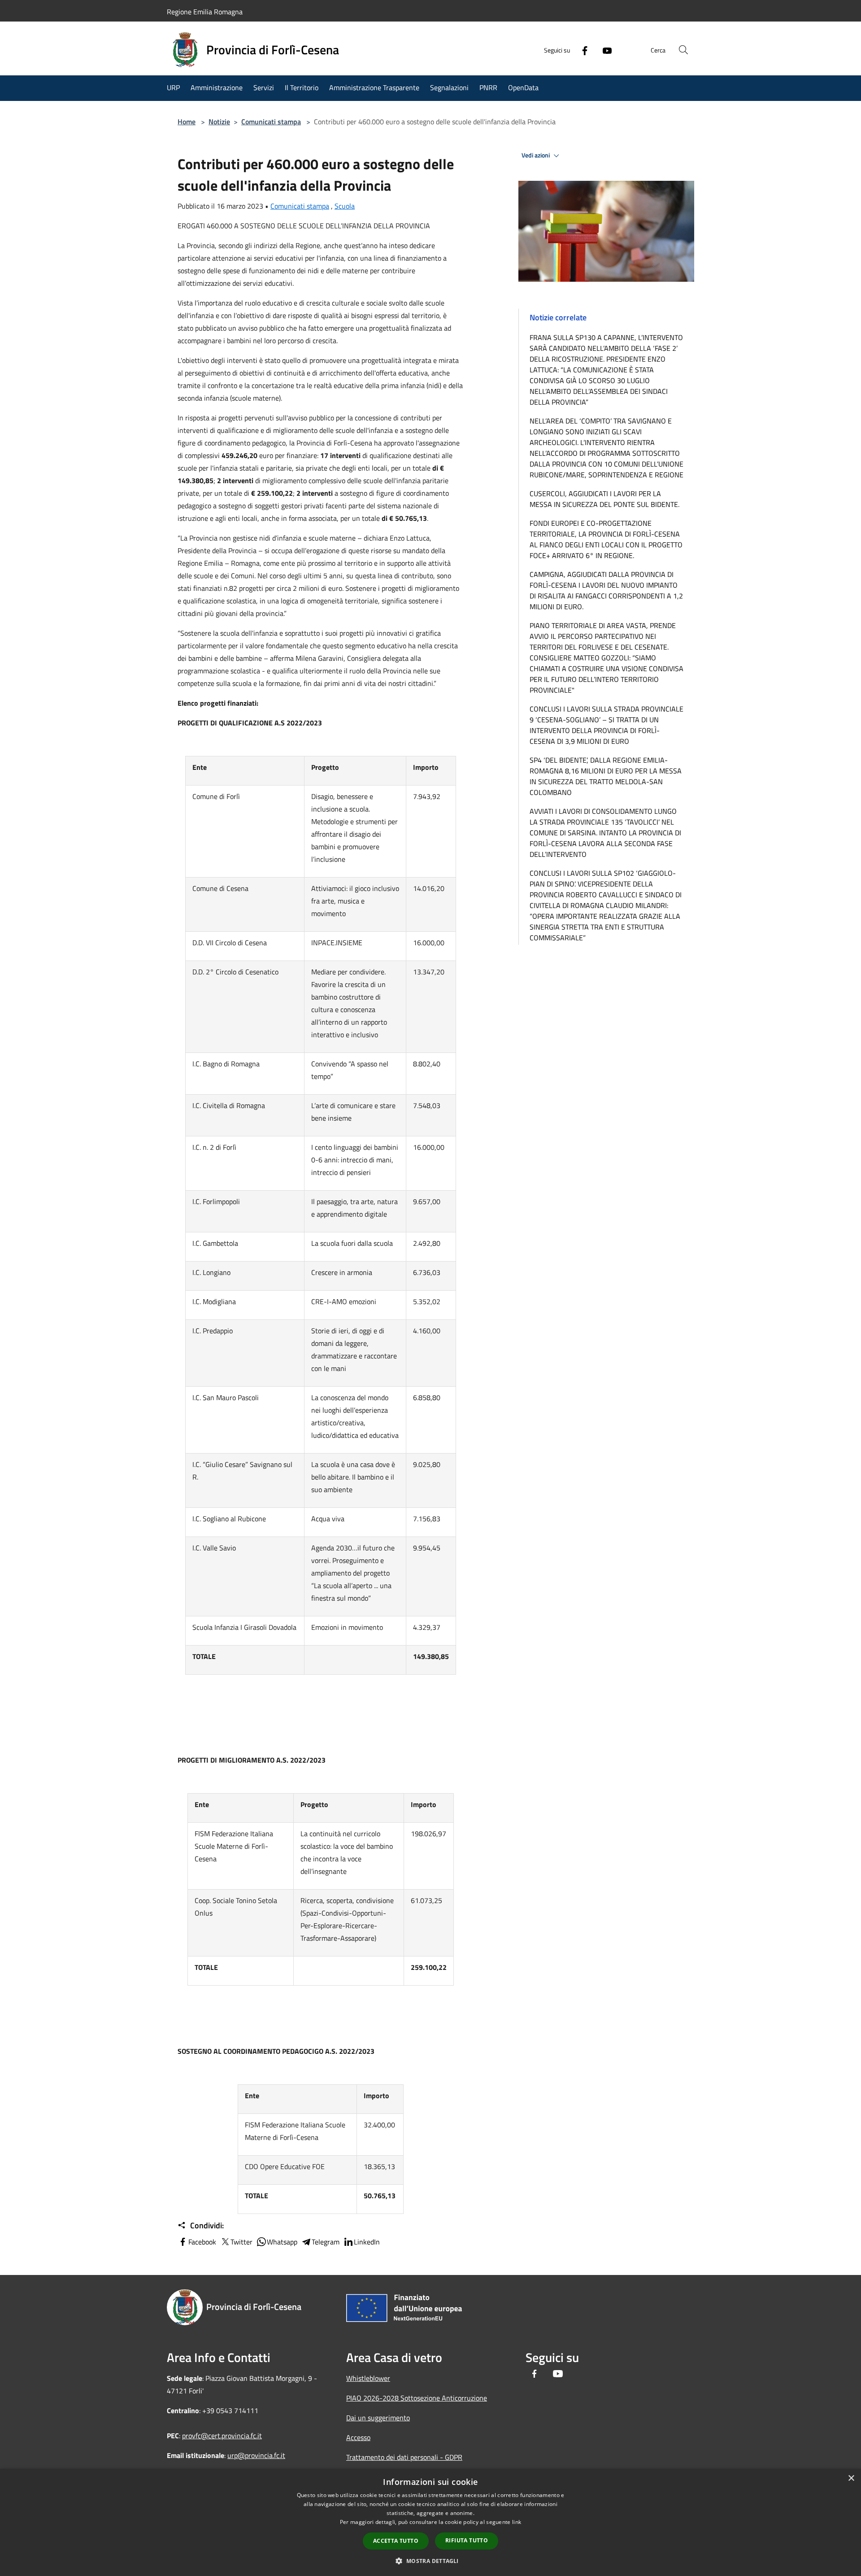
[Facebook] (581, 50)
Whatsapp (282, 2242)
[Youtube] (604, 50)
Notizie (219, 122)
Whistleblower (368, 2378)
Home (187, 122)
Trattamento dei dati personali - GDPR (404, 2457)
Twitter (241, 2242)
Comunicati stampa (271, 122)
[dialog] (430, 2522)
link (517, 2522)
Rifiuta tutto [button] (467, 2540)
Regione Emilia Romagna (205, 12)
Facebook (202, 2242)
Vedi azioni (536, 155)
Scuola (345, 206)
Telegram (326, 2242)
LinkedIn (367, 2242)
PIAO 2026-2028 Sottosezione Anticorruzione (417, 2398)
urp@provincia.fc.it (256, 2455)
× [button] (851, 2478)
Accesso (358, 2437)
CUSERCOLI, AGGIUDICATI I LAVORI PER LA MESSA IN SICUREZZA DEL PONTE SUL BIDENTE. (604, 499)
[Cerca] (683, 50)
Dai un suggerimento (378, 2418)
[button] (430, 2561)
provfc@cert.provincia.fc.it (222, 2436)
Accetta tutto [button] (396, 2541)
